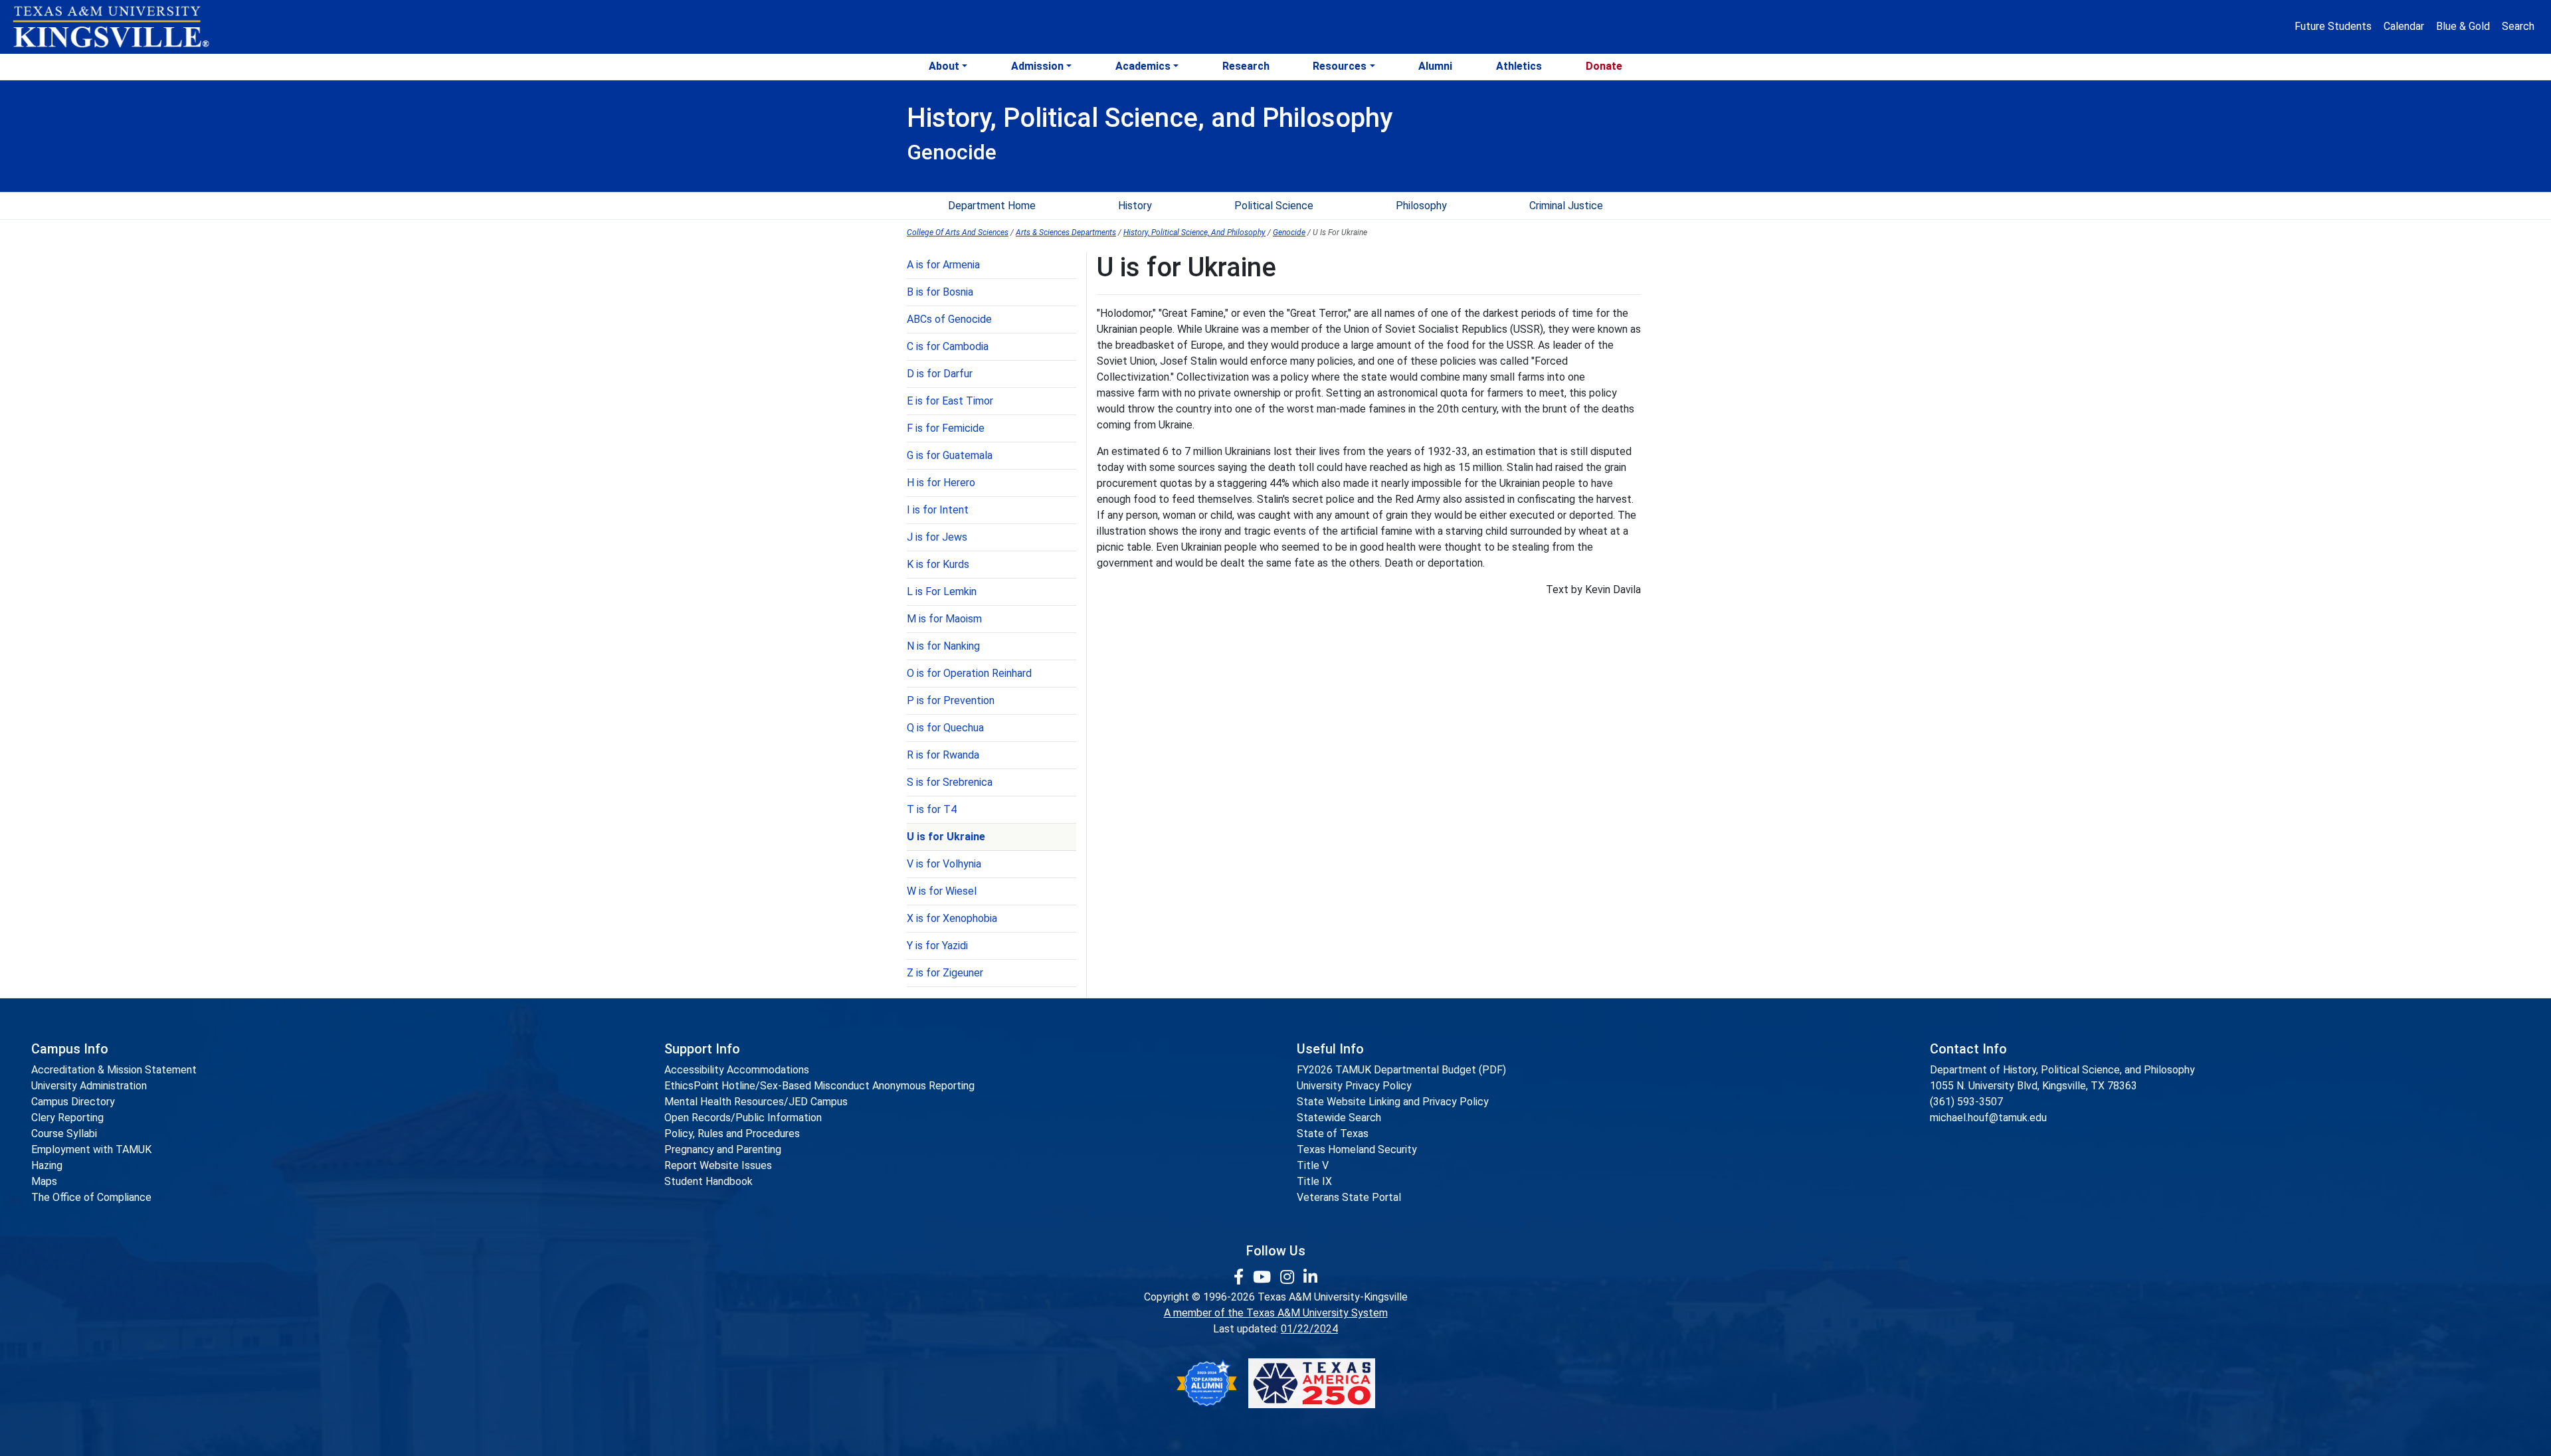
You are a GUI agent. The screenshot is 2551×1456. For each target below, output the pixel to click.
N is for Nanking (943, 646)
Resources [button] (1340, 66)
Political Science (1274, 206)
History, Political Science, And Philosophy (1194, 232)
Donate (1604, 66)
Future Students (2333, 26)
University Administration (89, 1086)
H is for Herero (941, 483)
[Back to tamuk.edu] (110, 27)
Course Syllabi (64, 1134)
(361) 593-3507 (1966, 1102)
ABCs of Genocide (949, 319)
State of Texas (1333, 1134)
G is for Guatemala (950, 455)
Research (1246, 66)
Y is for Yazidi (937, 946)
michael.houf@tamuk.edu (1988, 1118)
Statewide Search (1339, 1118)
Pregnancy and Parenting (723, 1149)
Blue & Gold (2463, 26)
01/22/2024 (1309, 1329)
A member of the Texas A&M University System (1276, 1313)
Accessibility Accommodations (737, 1070)
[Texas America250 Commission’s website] (1312, 1383)
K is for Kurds (938, 564)
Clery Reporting (67, 1118)
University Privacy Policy (1354, 1086)
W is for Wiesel (942, 891)
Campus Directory (73, 1102)
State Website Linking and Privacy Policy (1393, 1102)
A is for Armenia (943, 265)
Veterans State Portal (1349, 1197)
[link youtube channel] (1264, 1277)
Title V (1313, 1165)
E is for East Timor (950, 401)
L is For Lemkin (942, 591)
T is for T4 (932, 809)
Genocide (1289, 232)
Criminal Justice (1566, 206)
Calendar (2404, 26)
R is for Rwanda (943, 755)
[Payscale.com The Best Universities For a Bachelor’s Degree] (1206, 1383)
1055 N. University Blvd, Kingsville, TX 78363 (2033, 1086)
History (1135, 206)
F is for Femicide (946, 428)
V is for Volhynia (944, 864)
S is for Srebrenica (950, 782)
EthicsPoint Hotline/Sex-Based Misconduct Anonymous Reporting (819, 1086)
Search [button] (2518, 26)
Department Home (992, 206)
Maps (44, 1181)
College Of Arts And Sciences (958, 232)
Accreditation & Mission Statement (114, 1070)
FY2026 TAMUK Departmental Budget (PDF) (1401, 1070)
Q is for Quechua (945, 728)
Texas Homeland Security (1357, 1149)
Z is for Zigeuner (945, 973)
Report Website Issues (718, 1165)
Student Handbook (709, 1181)
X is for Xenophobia (952, 918)
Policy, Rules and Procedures (732, 1134)
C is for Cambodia (948, 346)
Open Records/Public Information (743, 1118)
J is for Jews (937, 537)
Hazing (47, 1165)
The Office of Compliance (91, 1197)
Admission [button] (1037, 66)
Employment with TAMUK (91, 1149)
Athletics (1519, 66)
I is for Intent (938, 510)
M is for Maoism (944, 619)
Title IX (1314, 1181)
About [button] (944, 66)
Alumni (1435, 66)
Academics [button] (1143, 66)
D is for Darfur (940, 374)
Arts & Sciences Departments (1066, 232)
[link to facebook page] (1241, 1277)
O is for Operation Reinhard (969, 673)
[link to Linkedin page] (1310, 1277)
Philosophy (1421, 206)
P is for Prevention (951, 700)
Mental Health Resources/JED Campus (756, 1102)
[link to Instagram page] (1289, 1277)
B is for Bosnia (940, 292)
